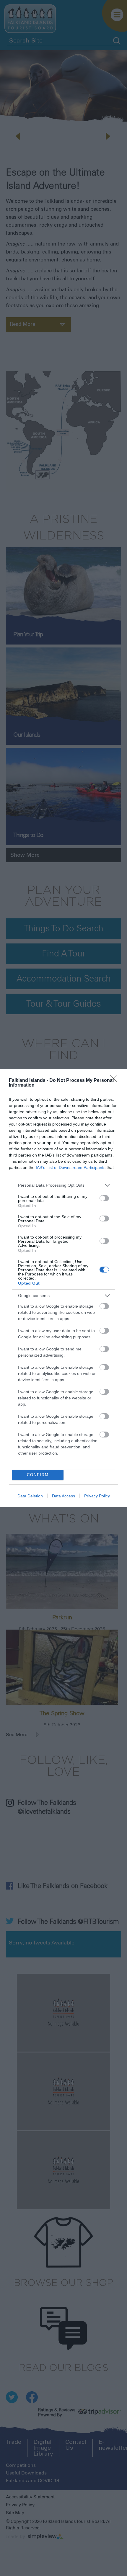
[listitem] (63, 1185)
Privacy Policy (97, 1496)
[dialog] (63, 1288)
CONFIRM (38, 1475)
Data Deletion (30, 1496)
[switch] (104, 1198)
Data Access (63, 1496)
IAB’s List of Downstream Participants (71, 1167)
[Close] (115, 1081)
